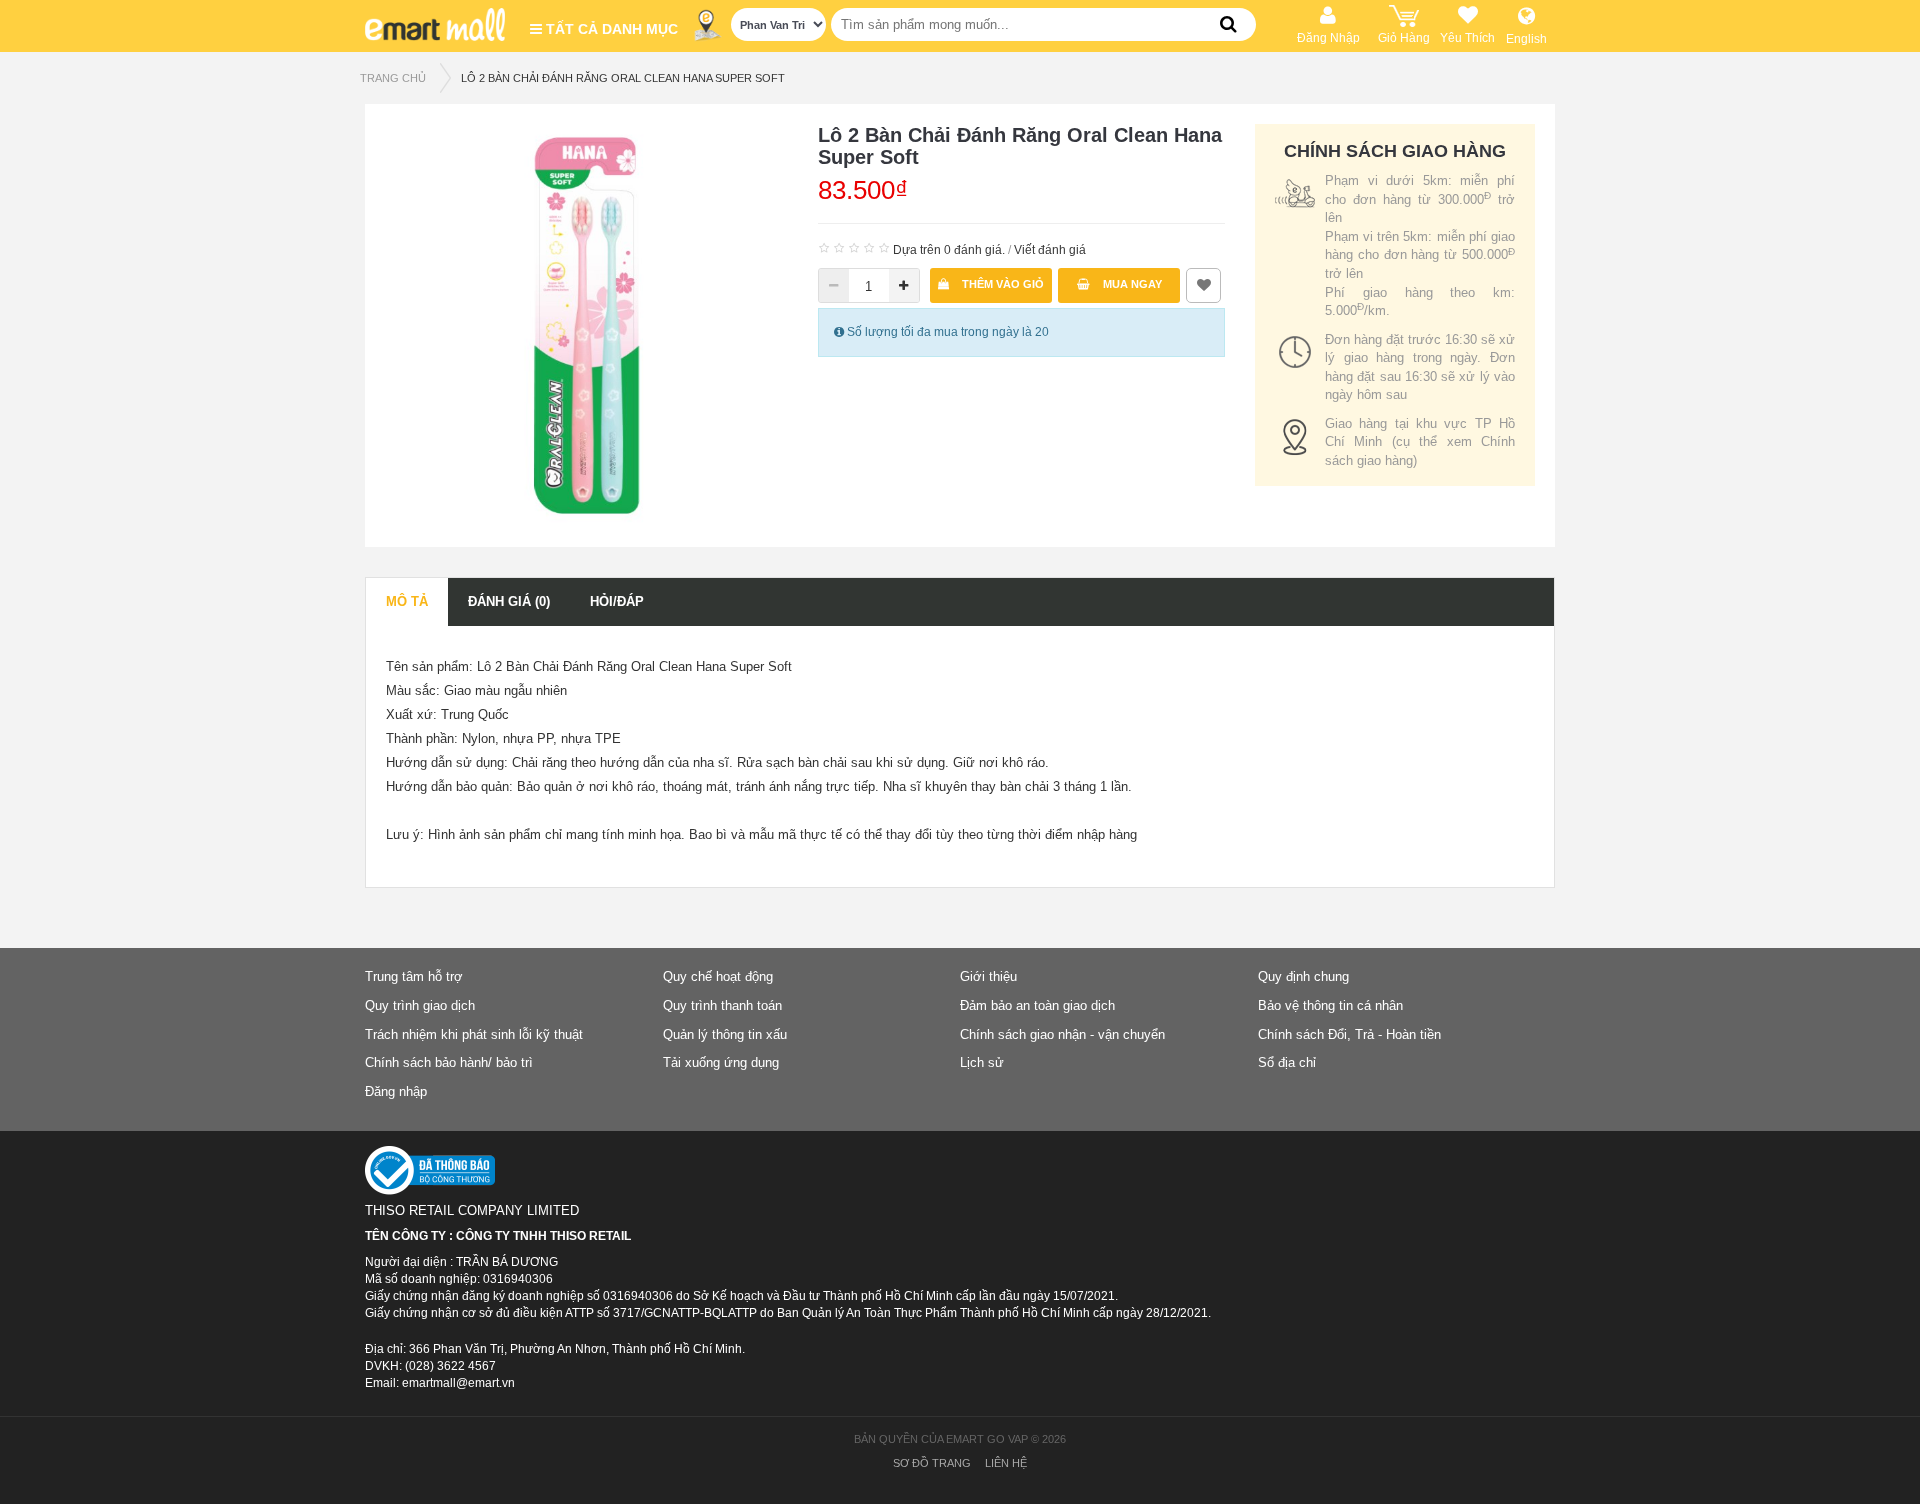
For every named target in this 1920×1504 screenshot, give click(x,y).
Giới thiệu (988, 976)
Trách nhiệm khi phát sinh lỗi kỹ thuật (474, 1034)
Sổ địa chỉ (1287, 1062)
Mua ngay (1131, 284)
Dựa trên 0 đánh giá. (949, 250)
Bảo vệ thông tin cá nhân (1330, 1005)
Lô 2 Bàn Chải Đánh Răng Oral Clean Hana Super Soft (623, 78)
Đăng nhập (396, 1091)
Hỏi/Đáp (617, 601)
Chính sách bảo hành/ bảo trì (449, 1062)
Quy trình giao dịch (420, 1005)
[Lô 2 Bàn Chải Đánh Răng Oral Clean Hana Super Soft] (586, 324)
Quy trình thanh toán (722, 1005)
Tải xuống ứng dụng (721, 1062)
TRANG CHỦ (393, 78)
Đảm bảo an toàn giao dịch (1037, 1005)
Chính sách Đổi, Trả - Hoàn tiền (1349, 1034)
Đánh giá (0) (509, 601)
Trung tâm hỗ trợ (414, 976)
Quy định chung (1303, 976)
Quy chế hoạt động (718, 976)
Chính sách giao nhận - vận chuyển (1062, 1034)
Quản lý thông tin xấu (725, 1034)
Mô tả (407, 601)
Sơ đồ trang (932, 1463)
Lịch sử (982, 1062)
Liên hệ (1006, 1463)
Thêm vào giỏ (1001, 284)
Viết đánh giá (1050, 250)
